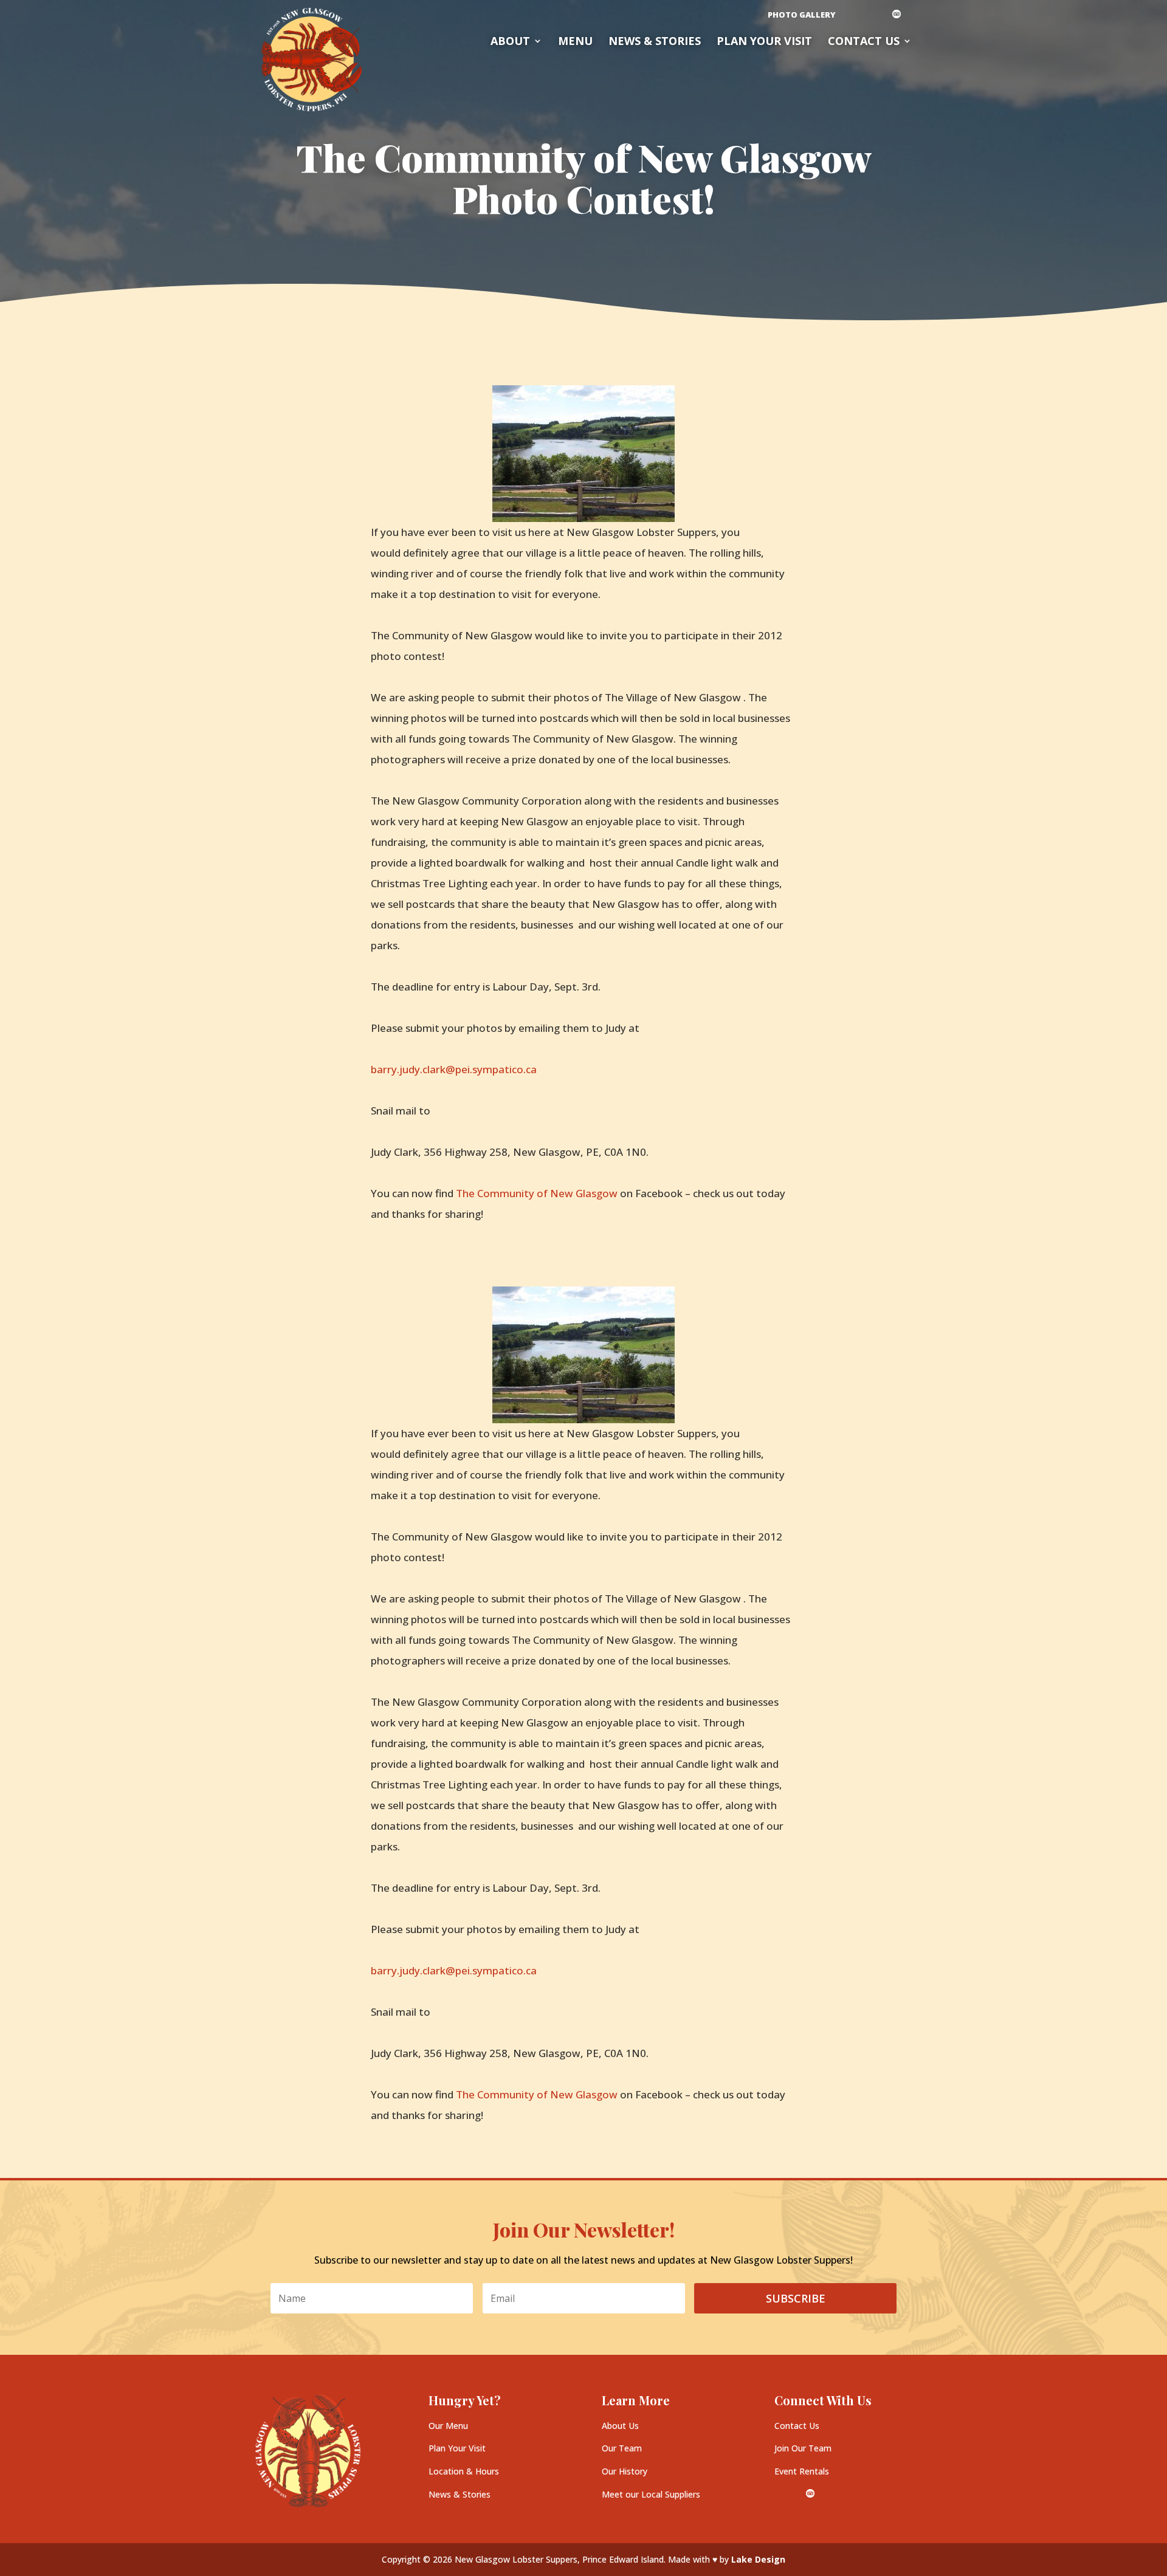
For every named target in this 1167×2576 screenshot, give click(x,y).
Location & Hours (464, 2471)
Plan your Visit (764, 42)
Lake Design (758, 2559)
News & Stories (655, 42)
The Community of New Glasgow (537, 1193)
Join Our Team (803, 2448)
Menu (575, 42)
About (510, 42)
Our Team (622, 2448)
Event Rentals (802, 2471)
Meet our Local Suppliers (651, 2494)
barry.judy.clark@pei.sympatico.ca (454, 1069)
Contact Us (864, 42)
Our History (625, 2471)
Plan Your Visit (457, 2448)
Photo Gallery (802, 15)
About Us (620, 2426)
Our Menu (448, 2426)
